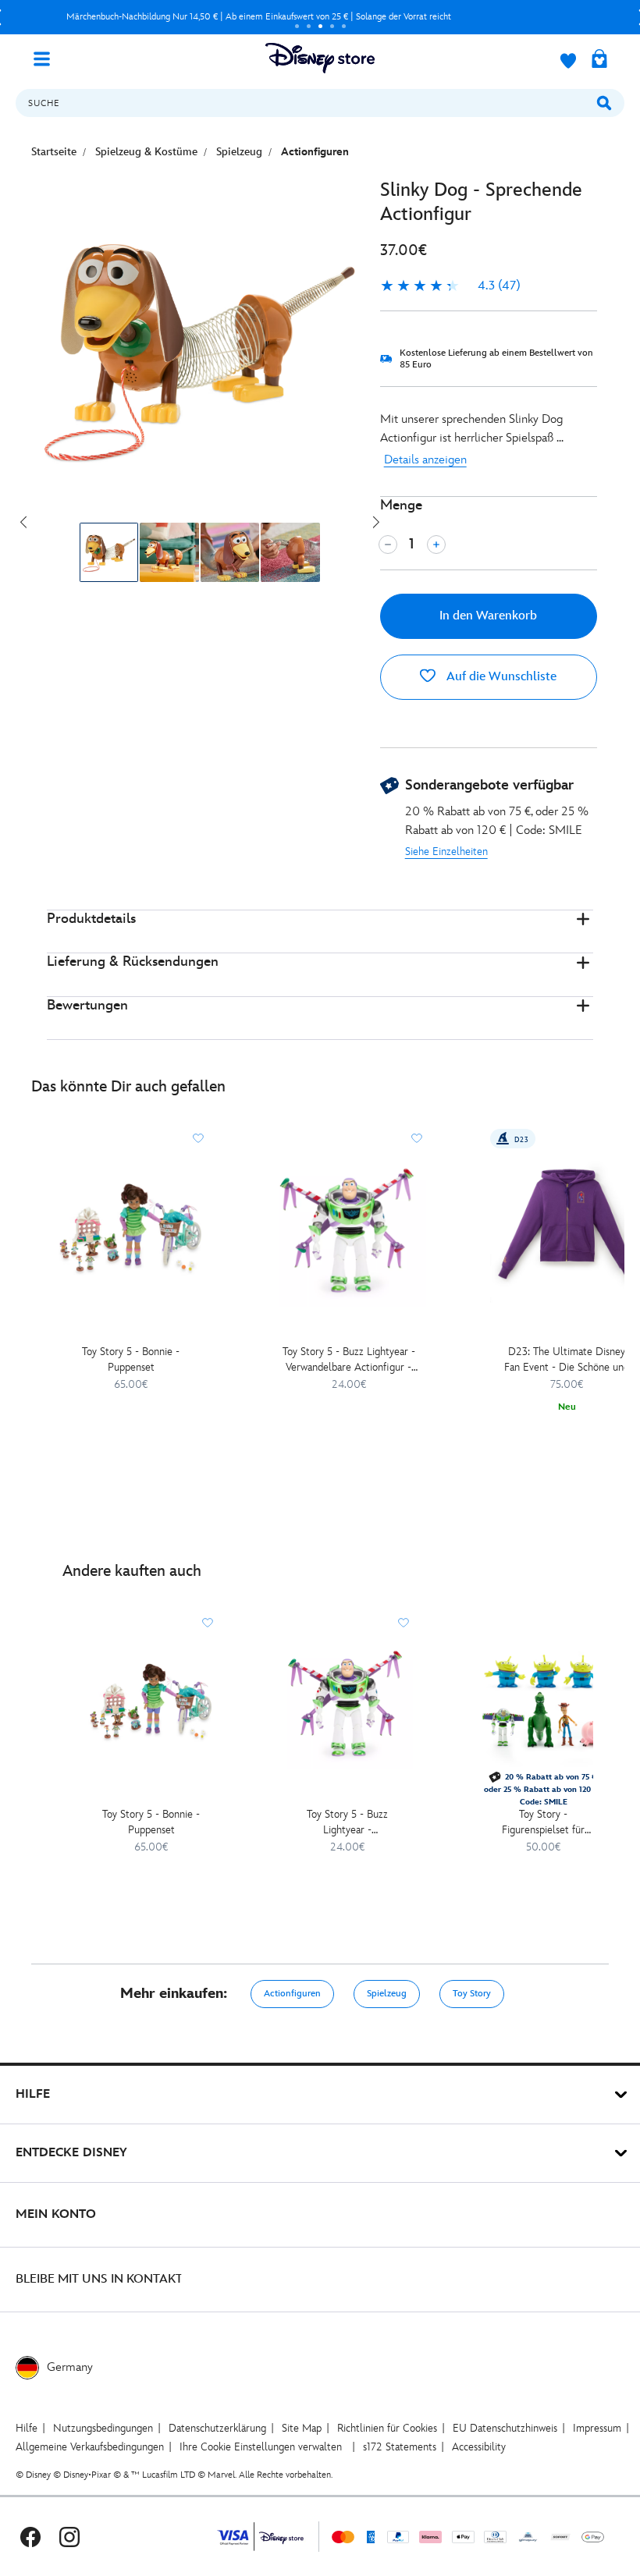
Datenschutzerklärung (217, 2428)
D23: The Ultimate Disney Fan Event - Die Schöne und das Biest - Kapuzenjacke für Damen (567, 1360)
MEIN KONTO (56, 2214)
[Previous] (23, 522)
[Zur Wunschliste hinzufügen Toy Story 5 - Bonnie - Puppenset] (198, 1138)
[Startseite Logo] (320, 58)
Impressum (597, 2428)
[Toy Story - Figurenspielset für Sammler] (543, 1703)
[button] (320, 932)
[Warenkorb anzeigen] (599, 60)
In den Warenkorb (488, 616)
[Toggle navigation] (48, 58)
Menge (401, 505)
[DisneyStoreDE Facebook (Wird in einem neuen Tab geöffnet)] (30, 2537)
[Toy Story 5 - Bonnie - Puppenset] (131, 1230)
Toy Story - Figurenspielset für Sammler (543, 1823)
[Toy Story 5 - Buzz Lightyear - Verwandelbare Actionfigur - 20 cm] (348, 1230)
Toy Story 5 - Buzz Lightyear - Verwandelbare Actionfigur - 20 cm (349, 1360)
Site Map (302, 2428)
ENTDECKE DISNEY (71, 2153)
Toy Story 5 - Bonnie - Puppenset (131, 1359)
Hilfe (27, 2428)
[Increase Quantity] (436, 545)
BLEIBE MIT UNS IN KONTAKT (99, 2279)
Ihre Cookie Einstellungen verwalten (261, 2447)
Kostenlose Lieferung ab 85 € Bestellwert (260, 17)
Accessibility (479, 2447)
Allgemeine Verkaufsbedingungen (90, 2447)
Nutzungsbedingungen (103, 2428)
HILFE (33, 2094)
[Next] (376, 522)
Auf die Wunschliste (500, 677)
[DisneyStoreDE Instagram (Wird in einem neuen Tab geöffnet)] (69, 2537)
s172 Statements (400, 2447)
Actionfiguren (292, 1994)
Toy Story (472, 1994)
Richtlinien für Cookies (387, 2428)
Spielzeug (387, 1994)
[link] (450, 286)
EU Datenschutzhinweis (505, 2428)
